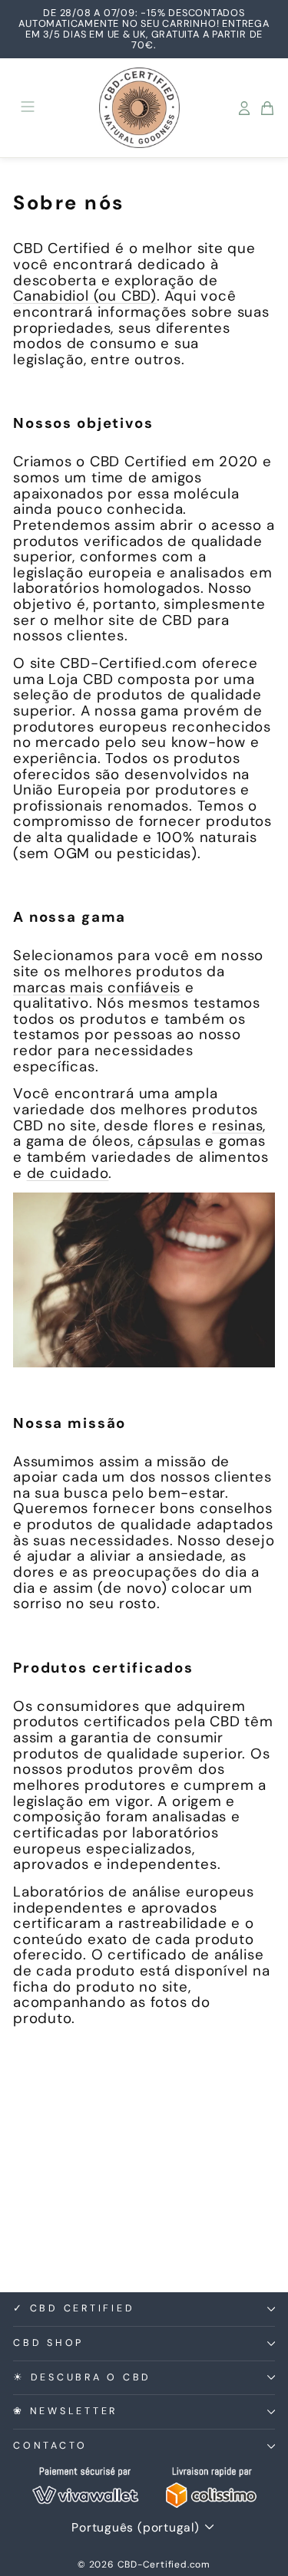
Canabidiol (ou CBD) (85, 296)
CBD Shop (48, 2343)
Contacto (50, 2446)
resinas (237, 1125)
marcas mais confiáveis (97, 987)
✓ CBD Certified (74, 2308)
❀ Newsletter (65, 2411)
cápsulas (169, 1141)
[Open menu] (28, 108)
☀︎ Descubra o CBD (82, 2377)
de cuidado (68, 1173)
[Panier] (267, 108)
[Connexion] (244, 108)
